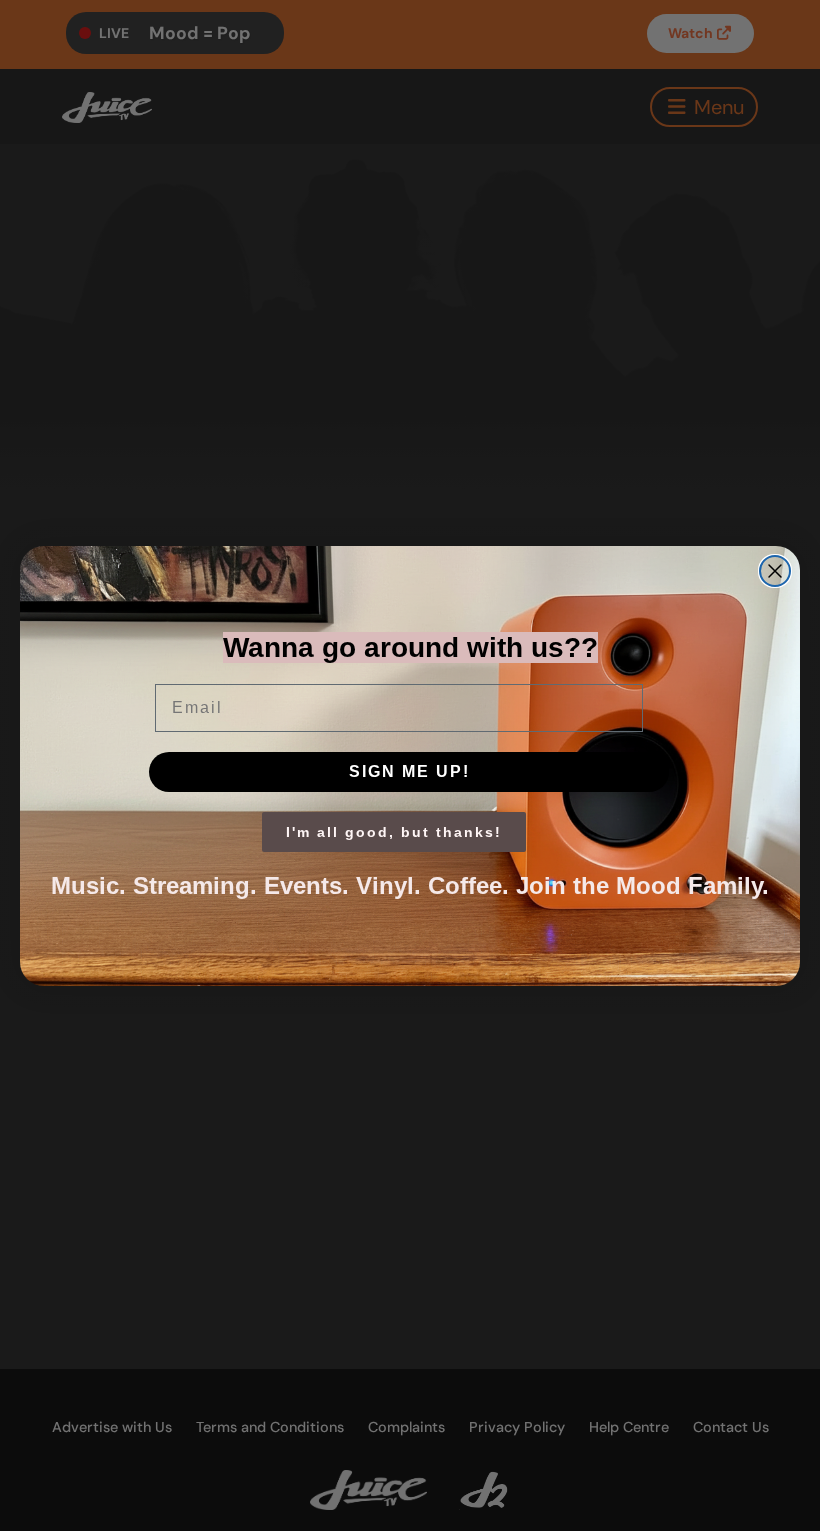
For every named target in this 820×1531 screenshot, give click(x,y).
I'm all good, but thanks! (394, 832)
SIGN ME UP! (409, 771)
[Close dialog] (775, 571)
